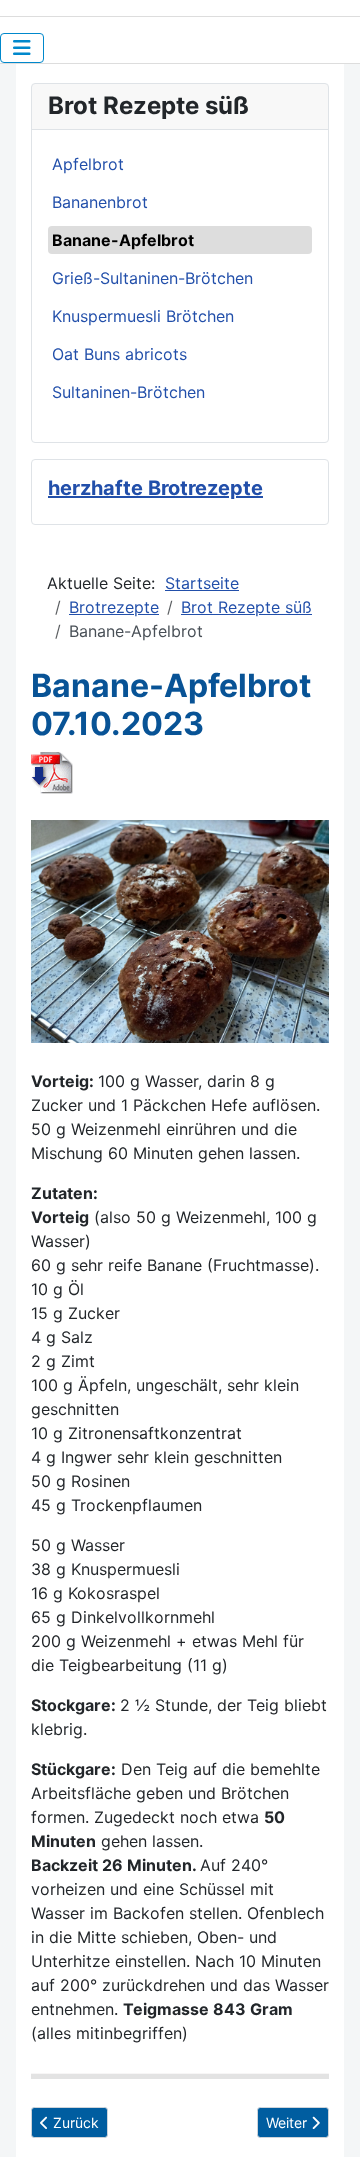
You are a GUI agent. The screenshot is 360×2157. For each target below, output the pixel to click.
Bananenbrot (100, 202)
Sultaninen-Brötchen (128, 392)
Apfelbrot (88, 164)
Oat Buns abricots (119, 354)
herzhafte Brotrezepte (155, 488)
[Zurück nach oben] (325, 2120)
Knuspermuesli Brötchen (143, 316)
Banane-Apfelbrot (123, 240)
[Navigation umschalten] (22, 48)
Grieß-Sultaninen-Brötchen (152, 278)
